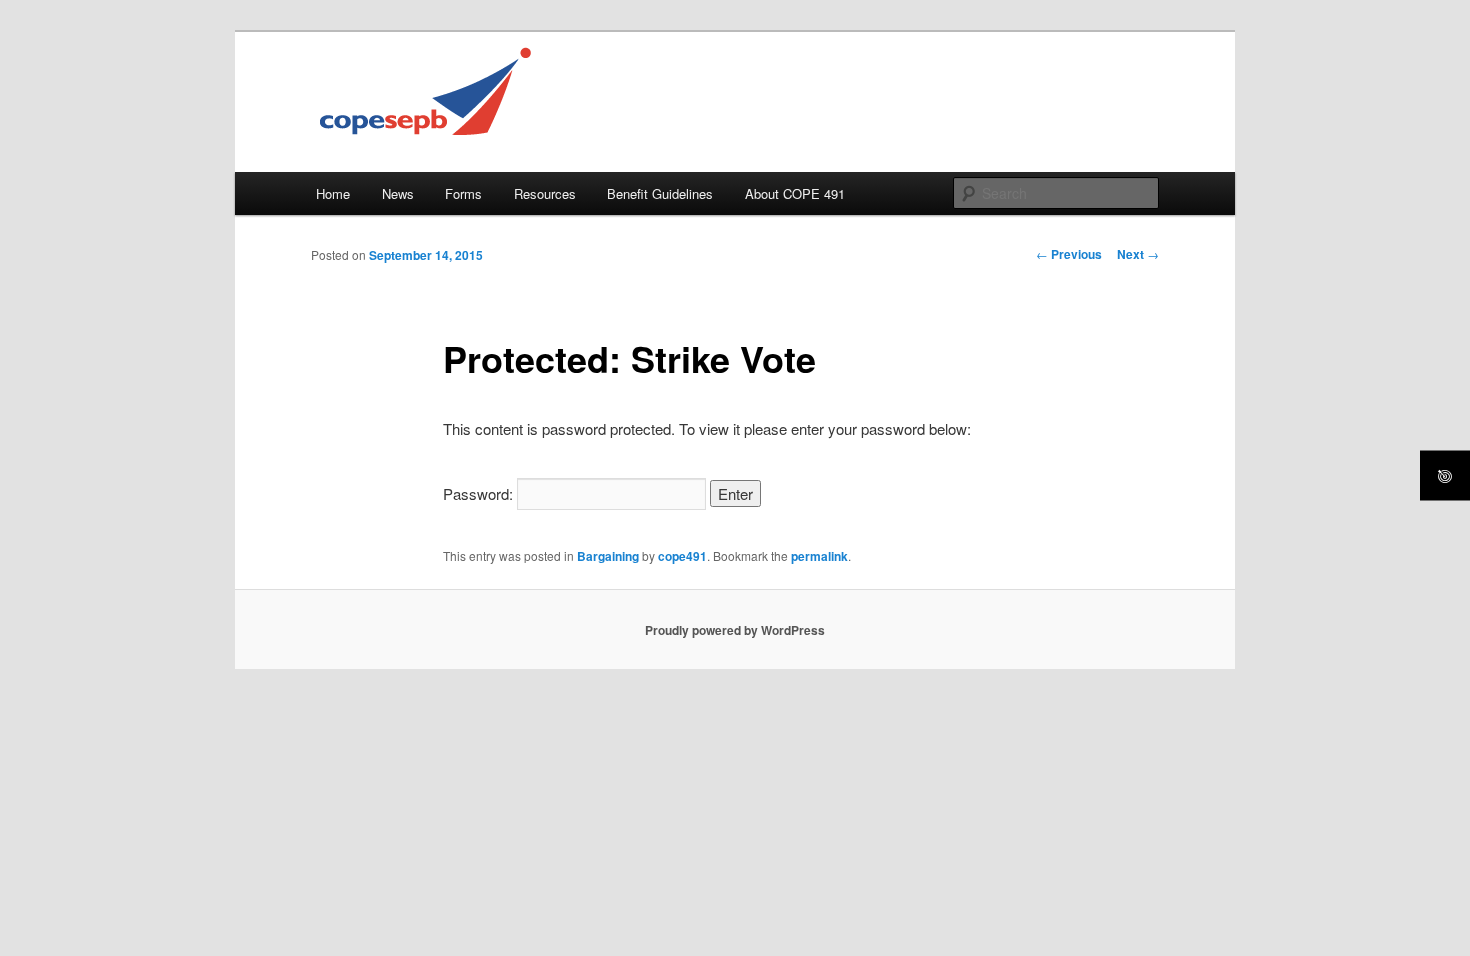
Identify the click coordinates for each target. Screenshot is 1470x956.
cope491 (682, 556)
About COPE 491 (795, 193)
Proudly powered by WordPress (735, 630)
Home (333, 193)
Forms (463, 193)
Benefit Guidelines (660, 193)
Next (1138, 254)
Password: (480, 493)
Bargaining (608, 556)
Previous (1069, 254)
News (398, 193)
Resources (545, 193)
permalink (819, 556)
